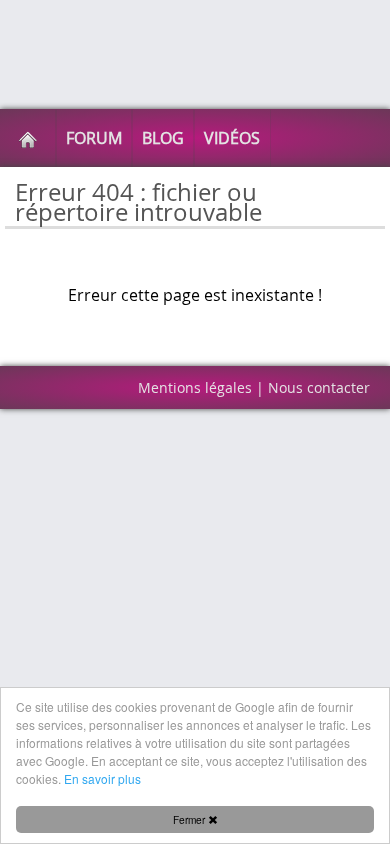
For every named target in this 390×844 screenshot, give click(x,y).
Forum (94, 138)
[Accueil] (28, 138)
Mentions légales (195, 387)
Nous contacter (319, 387)
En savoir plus (102, 778)
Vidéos (232, 138)
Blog (163, 138)
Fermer (190, 819)
